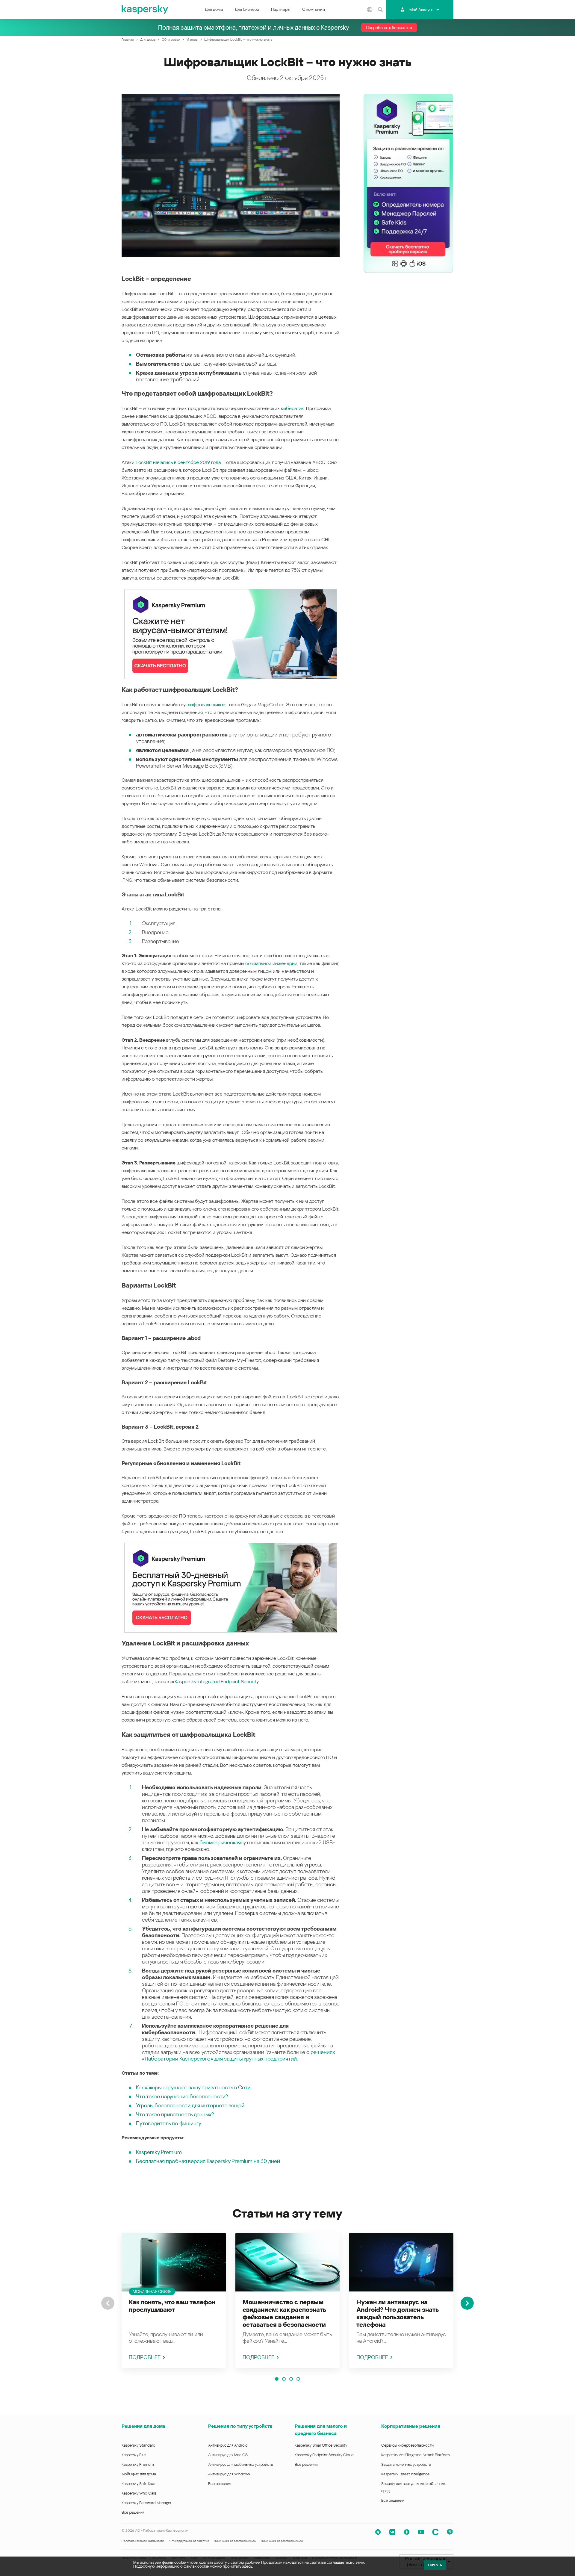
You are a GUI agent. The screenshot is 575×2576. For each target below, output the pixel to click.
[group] (174, 2300)
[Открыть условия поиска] (380, 10)
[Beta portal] (450, 2532)
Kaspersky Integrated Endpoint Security (217, 1682)
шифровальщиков (206, 705)
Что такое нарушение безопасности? (182, 2096)
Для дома (214, 9)
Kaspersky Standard (139, 2445)
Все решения (133, 2512)
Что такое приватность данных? (175, 2114)
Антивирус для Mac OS (228, 2455)
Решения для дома (143, 2426)
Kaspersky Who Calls (139, 2493)
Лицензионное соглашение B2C (235, 2541)
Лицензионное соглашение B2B (282, 2541)
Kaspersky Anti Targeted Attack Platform (415, 2455)
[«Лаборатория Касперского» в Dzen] (407, 2532)
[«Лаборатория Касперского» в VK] (392, 2532)
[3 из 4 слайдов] (291, 2379)
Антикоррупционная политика (189, 2541)
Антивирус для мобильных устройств (240, 2464)
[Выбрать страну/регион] (370, 10)
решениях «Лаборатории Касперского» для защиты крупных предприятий (238, 2055)
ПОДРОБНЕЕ (145, 2357)
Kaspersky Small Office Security (321, 2445)
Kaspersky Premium (159, 2152)
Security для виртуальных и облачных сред (413, 2487)
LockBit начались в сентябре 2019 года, (179, 462)
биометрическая (220, 1842)
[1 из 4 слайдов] (277, 2379)
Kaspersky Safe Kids (138, 2484)
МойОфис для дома (139, 2474)
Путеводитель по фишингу (169, 2123)
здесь (247, 2566)
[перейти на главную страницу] (145, 10)
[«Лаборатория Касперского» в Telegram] (378, 2532)
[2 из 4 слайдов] (284, 2379)
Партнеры (281, 9)
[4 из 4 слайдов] (298, 2379)
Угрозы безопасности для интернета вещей (190, 2105)
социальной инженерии (271, 963)
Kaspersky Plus (134, 2455)
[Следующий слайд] (467, 2303)
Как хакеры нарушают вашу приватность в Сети (193, 2087)
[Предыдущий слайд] (108, 2303)
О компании (314, 9)
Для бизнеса (247, 9)
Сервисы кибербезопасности (407, 2445)
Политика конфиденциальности (143, 2541)
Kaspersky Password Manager (146, 2503)
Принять (435, 2565)
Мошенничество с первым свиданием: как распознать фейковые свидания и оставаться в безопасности (284, 2313)
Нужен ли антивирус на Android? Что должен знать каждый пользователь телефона (397, 2313)
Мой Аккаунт (422, 10)
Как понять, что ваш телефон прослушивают (172, 2306)
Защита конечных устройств (406, 2464)
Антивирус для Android (228, 2445)
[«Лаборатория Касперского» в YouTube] (421, 2532)
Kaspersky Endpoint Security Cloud (324, 2455)
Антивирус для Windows (229, 2474)
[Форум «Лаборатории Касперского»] (435, 2532)
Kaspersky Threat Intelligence (405, 2474)
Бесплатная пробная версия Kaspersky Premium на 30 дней (208, 2161)
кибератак (292, 408)
